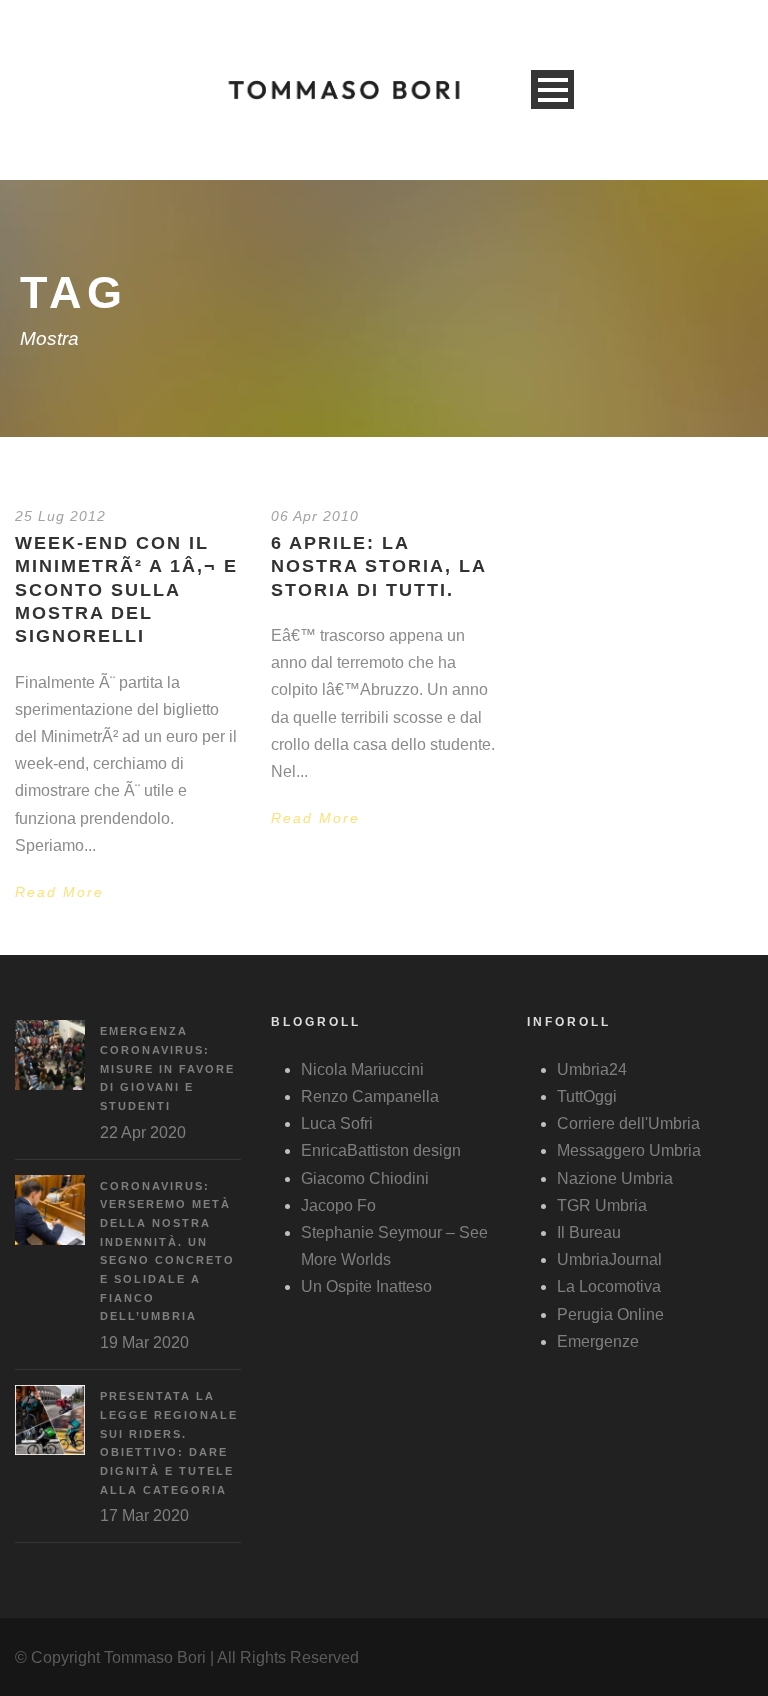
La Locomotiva (609, 1286)
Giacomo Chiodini (365, 1178)
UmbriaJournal (609, 1259)
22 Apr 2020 (143, 1132)
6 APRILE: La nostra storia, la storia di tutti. (378, 566)
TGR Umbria (602, 1205)
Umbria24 (592, 1069)
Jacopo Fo (338, 1205)
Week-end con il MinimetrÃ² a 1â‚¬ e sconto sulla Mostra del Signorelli (126, 590)
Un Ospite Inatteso (366, 1286)
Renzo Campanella (370, 1096)
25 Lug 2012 (60, 516)
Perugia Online (610, 1314)
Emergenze (598, 1341)
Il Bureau (589, 1232)
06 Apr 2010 (315, 516)
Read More (59, 892)
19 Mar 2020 (144, 1342)
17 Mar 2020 (144, 1515)
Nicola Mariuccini (362, 1069)
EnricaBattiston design (381, 1150)
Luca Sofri (337, 1123)
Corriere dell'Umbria (628, 1123)
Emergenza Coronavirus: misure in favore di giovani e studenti (167, 1068)
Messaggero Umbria (629, 1150)
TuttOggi (587, 1096)
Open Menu (552, 89)
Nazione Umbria (615, 1178)
